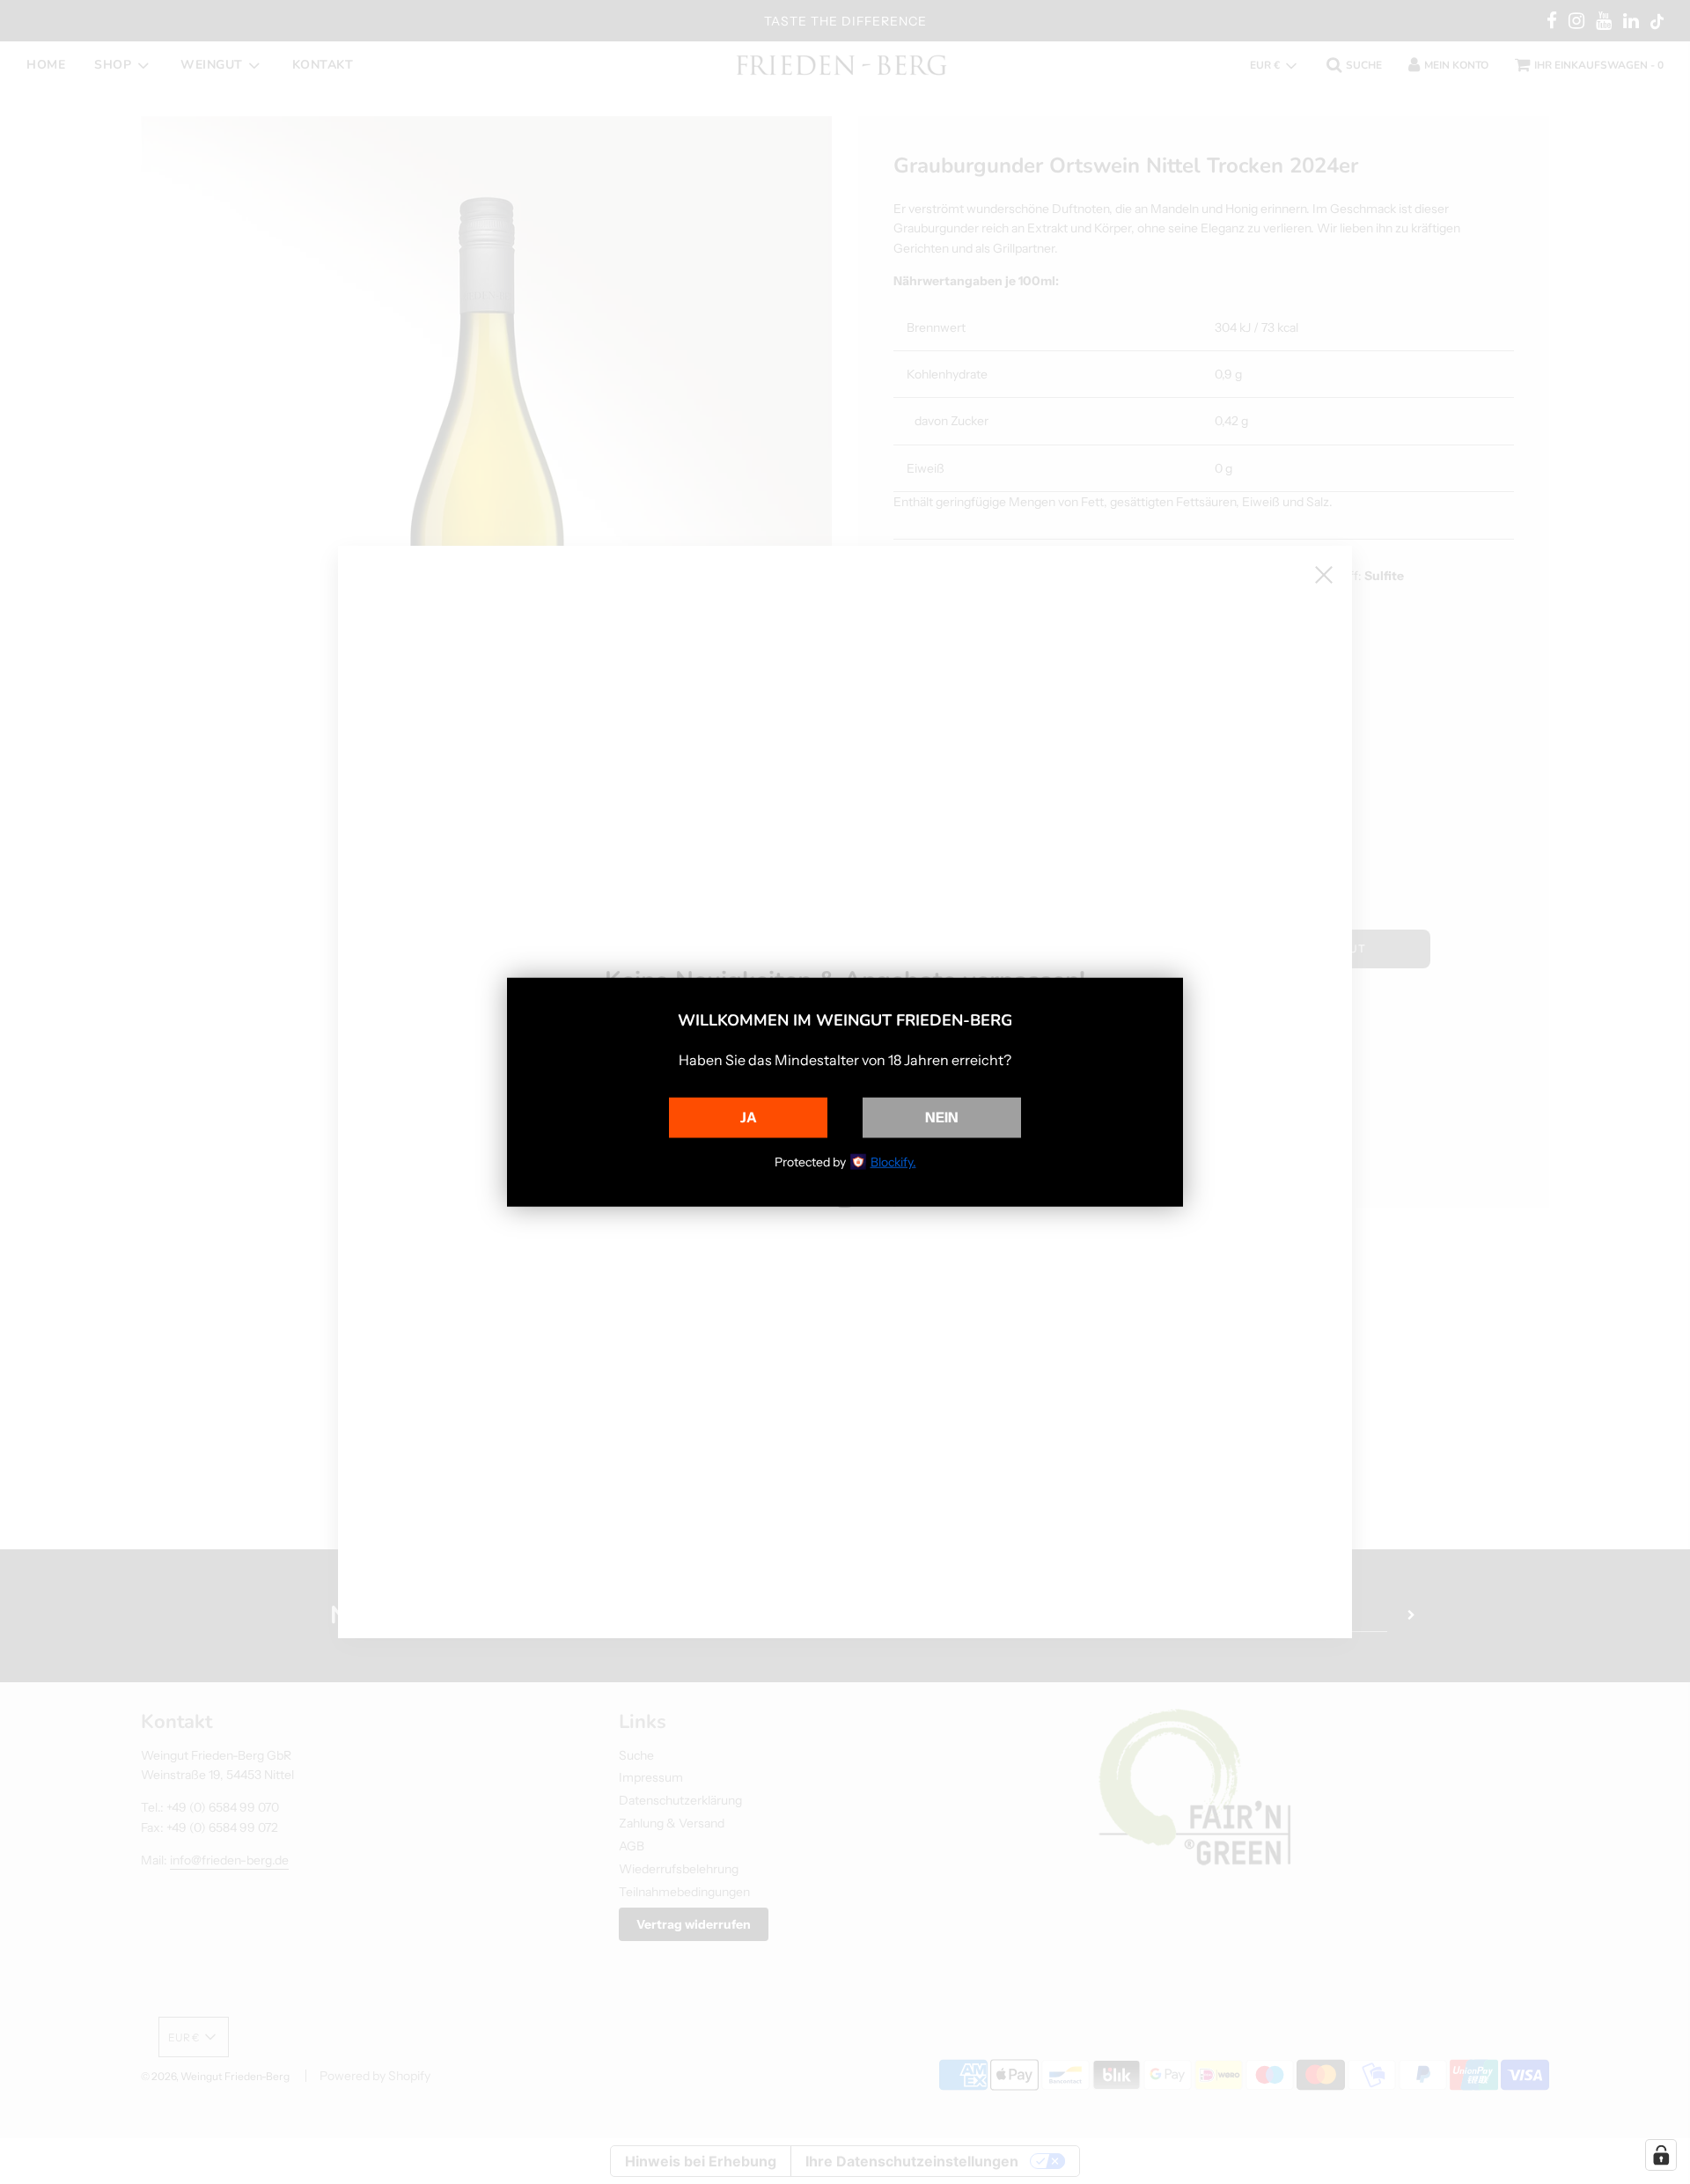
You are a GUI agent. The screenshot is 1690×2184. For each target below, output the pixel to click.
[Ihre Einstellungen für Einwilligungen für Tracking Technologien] (1661, 2155)
